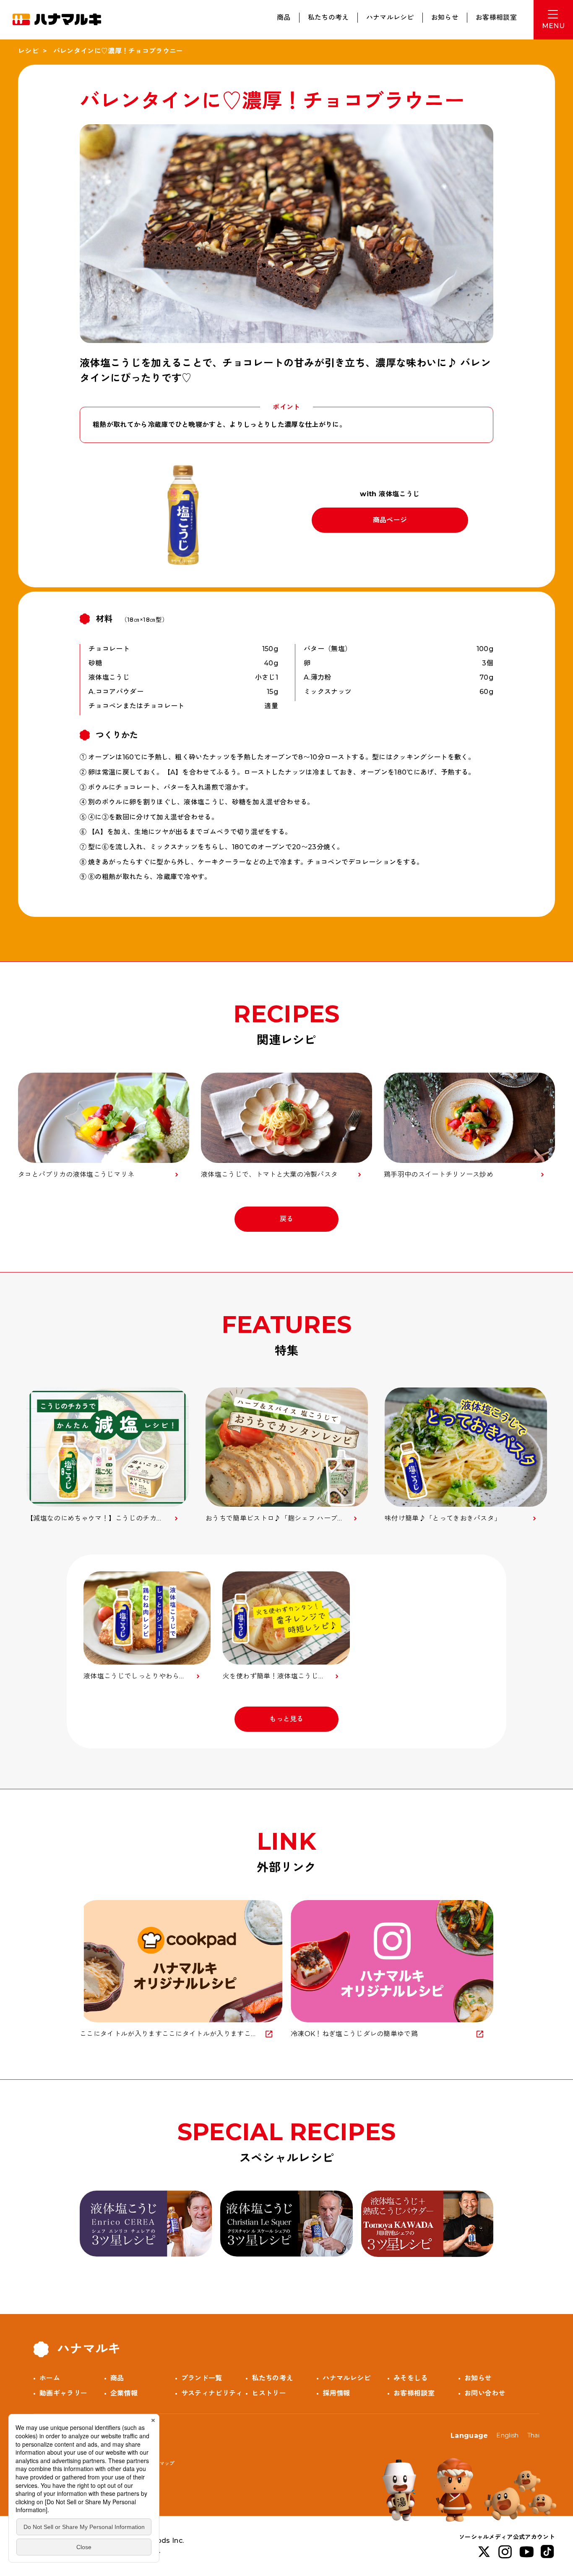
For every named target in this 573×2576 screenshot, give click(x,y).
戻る (287, 1219)
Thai (533, 2435)
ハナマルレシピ (390, 17)
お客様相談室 (496, 17)
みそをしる (411, 2378)
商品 (284, 17)
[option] (108, 1455)
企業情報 (124, 2393)
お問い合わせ (485, 2393)
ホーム (50, 2378)
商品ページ (390, 520)
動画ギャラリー (63, 2393)
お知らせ (445, 17)
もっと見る (286, 1719)
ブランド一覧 (202, 2378)
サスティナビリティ (212, 2393)
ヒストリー (269, 2393)
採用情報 (336, 2393)
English (507, 2435)
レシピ (28, 51)
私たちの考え (328, 17)
